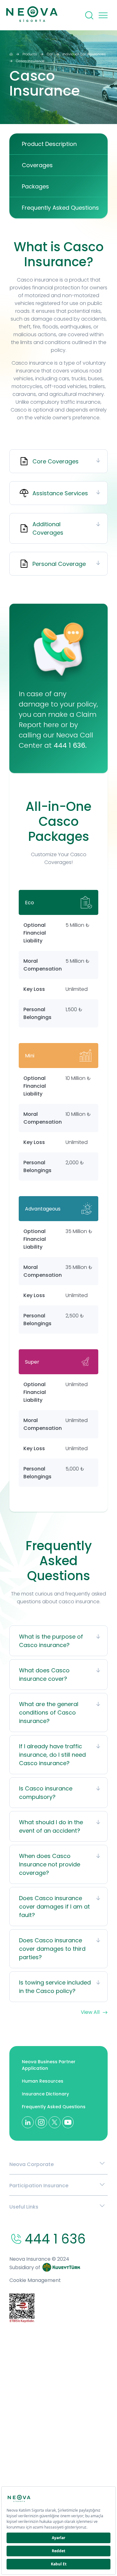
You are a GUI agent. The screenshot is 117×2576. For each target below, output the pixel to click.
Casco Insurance (30, 61)
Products (30, 54)
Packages (35, 186)
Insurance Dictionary (45, 2094)
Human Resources (43, 2081)
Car (50, 54)
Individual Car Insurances (84, 54)
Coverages (37, 165)
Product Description (49, 144)
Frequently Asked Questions (60, 208)
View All (90, 2012)
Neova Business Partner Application (49, 2065)
